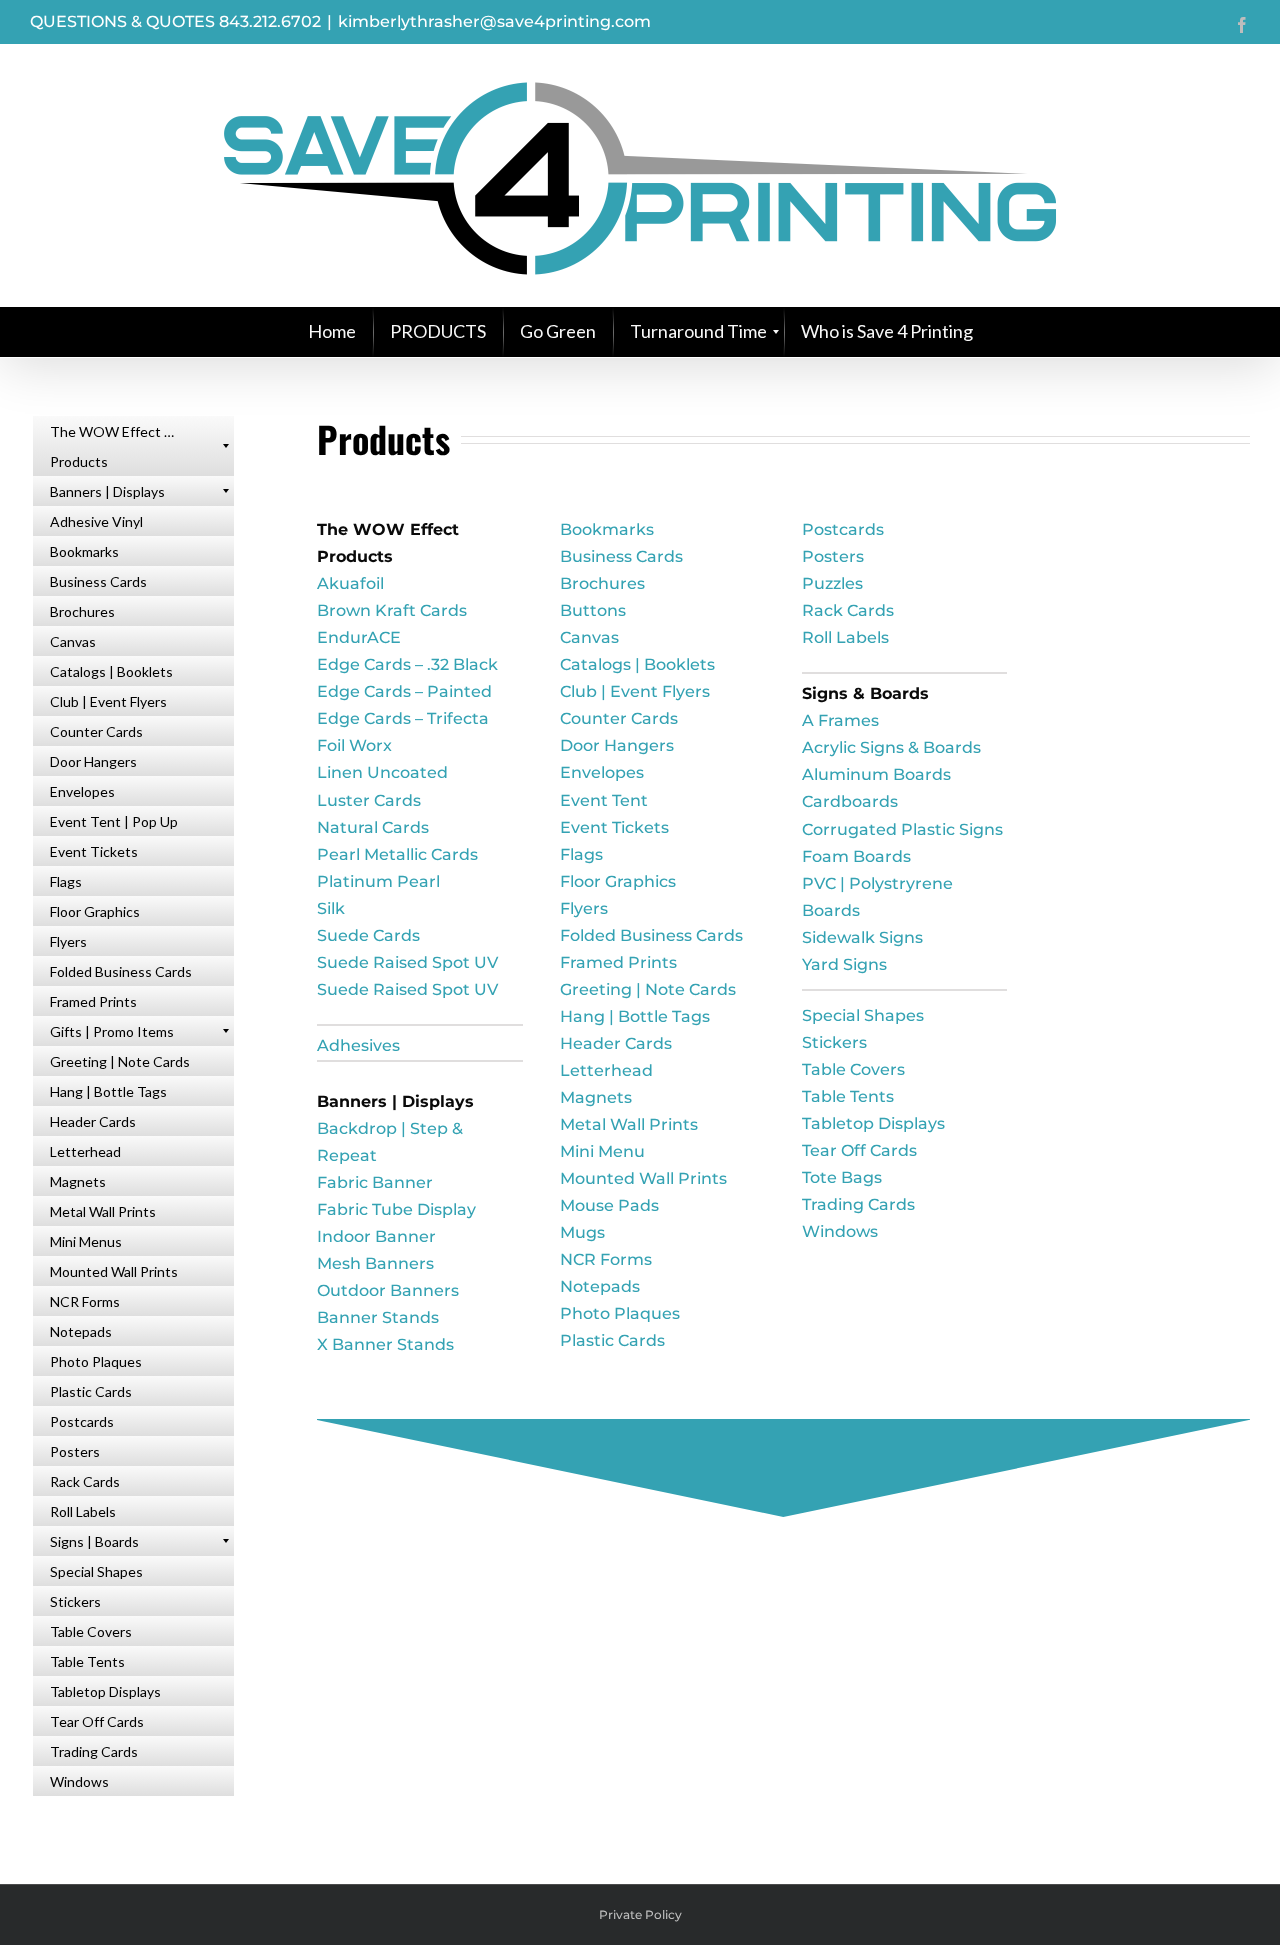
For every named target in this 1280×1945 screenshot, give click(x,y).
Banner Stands (378, 1317)
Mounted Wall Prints (643, 1178)
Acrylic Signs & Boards (891, 747)
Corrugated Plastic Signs (902, 829)
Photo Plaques (620, 1313)
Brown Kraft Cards (392, 610)
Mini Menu (602, 1151)
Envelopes (602, 772)
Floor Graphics (618, 881)
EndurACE (359, 637)
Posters (833, 556)
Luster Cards (369, 800)
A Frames (840, 720)
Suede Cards (368, 935)
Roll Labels (845, 637)
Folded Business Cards (651, 935)
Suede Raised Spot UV (407, 962)
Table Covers (853, 1069)
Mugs (582, 1232)
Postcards (843, 529)
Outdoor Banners (388, 1290)
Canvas (589, 637)
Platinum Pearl (378, 881)
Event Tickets (614, 827)
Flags (581, 854)
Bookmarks (607, 529)
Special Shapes (863, 1015)
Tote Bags (842, 1177)
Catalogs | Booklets (637, 664)
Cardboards (850, 801)
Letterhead (606, 1070)
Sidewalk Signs (862, 937)
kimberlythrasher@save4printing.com (494, 21)
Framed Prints (618, 962)
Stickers (834, 1042)
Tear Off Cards (859, 1150)
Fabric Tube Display (396, 1209)
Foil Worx (354, 745)
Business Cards (621, 556)
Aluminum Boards (876, 774)
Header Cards (616, 1043)
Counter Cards (619, 718)
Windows (840, 1231)
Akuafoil (350, 583)
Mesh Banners (375, 1263)
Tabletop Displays (873, 1123)
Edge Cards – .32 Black (407, 664)
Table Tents (848, 1096)
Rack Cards (848, 610)
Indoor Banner (376, 1236)
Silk (331, 908)
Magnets (596, 1097)
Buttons (593, 610)
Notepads (600, 1286)
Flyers (584, 908)
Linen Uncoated (382, 772)
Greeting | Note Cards (648, 989)
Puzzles (832, 583)
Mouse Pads (609, 1205)
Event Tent (604, 800)
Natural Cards (373, 827)
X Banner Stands (385, 1344)
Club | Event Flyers (635, 691)
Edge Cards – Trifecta (403, 718)
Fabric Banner (375, 1182)
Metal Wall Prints (629, 1124)
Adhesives (358, 1045)
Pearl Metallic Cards (397, 854)
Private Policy (640, 1914)
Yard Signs (844, 964)
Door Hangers (617, 745)
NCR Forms (606, 1259)
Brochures (602, 583)
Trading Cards (858, 1204)
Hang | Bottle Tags (635, 1016)
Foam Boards (856, 856)
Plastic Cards (612, 1340)
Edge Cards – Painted (404, 691)
